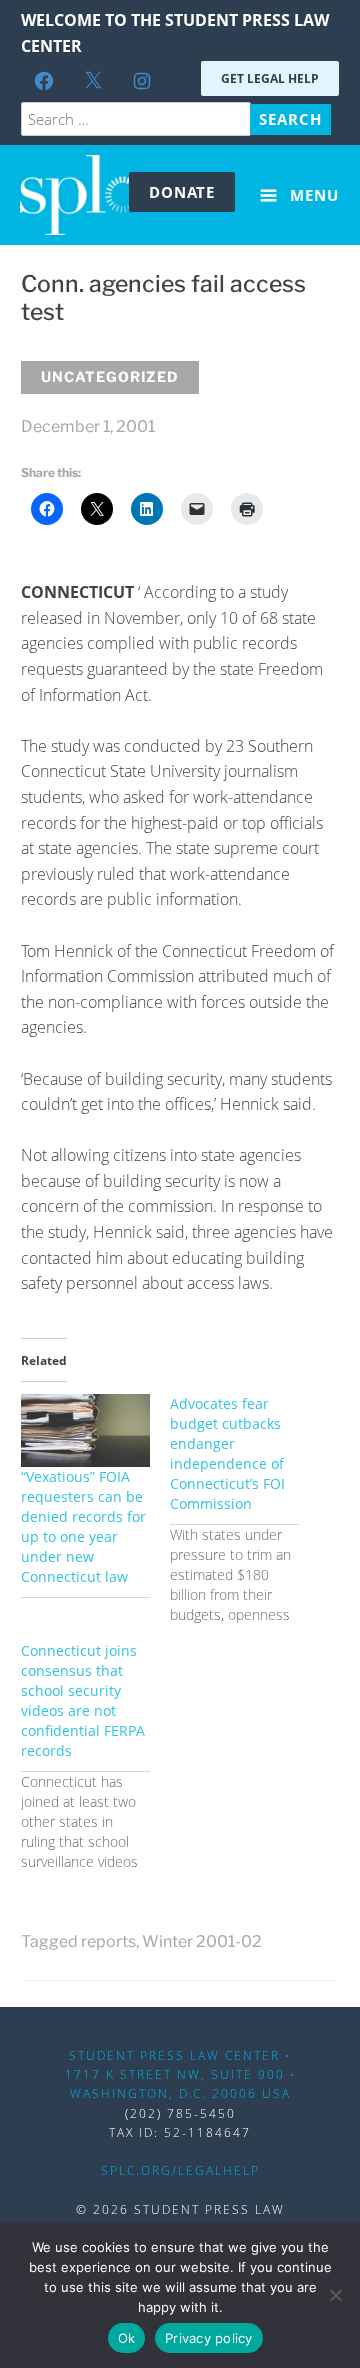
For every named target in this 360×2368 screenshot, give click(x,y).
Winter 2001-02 (202, 1941)
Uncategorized (110, 376)
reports (108, 1941)
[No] (335, 2295)
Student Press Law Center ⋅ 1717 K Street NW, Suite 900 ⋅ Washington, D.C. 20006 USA (180, 2074)
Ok (127, 2338)
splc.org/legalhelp (180, 2170)
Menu (312, 195)
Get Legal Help (270, 78)
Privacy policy (209, 2338)
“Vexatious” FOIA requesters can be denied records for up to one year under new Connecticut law (83, 1526)
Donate (182, 192)
